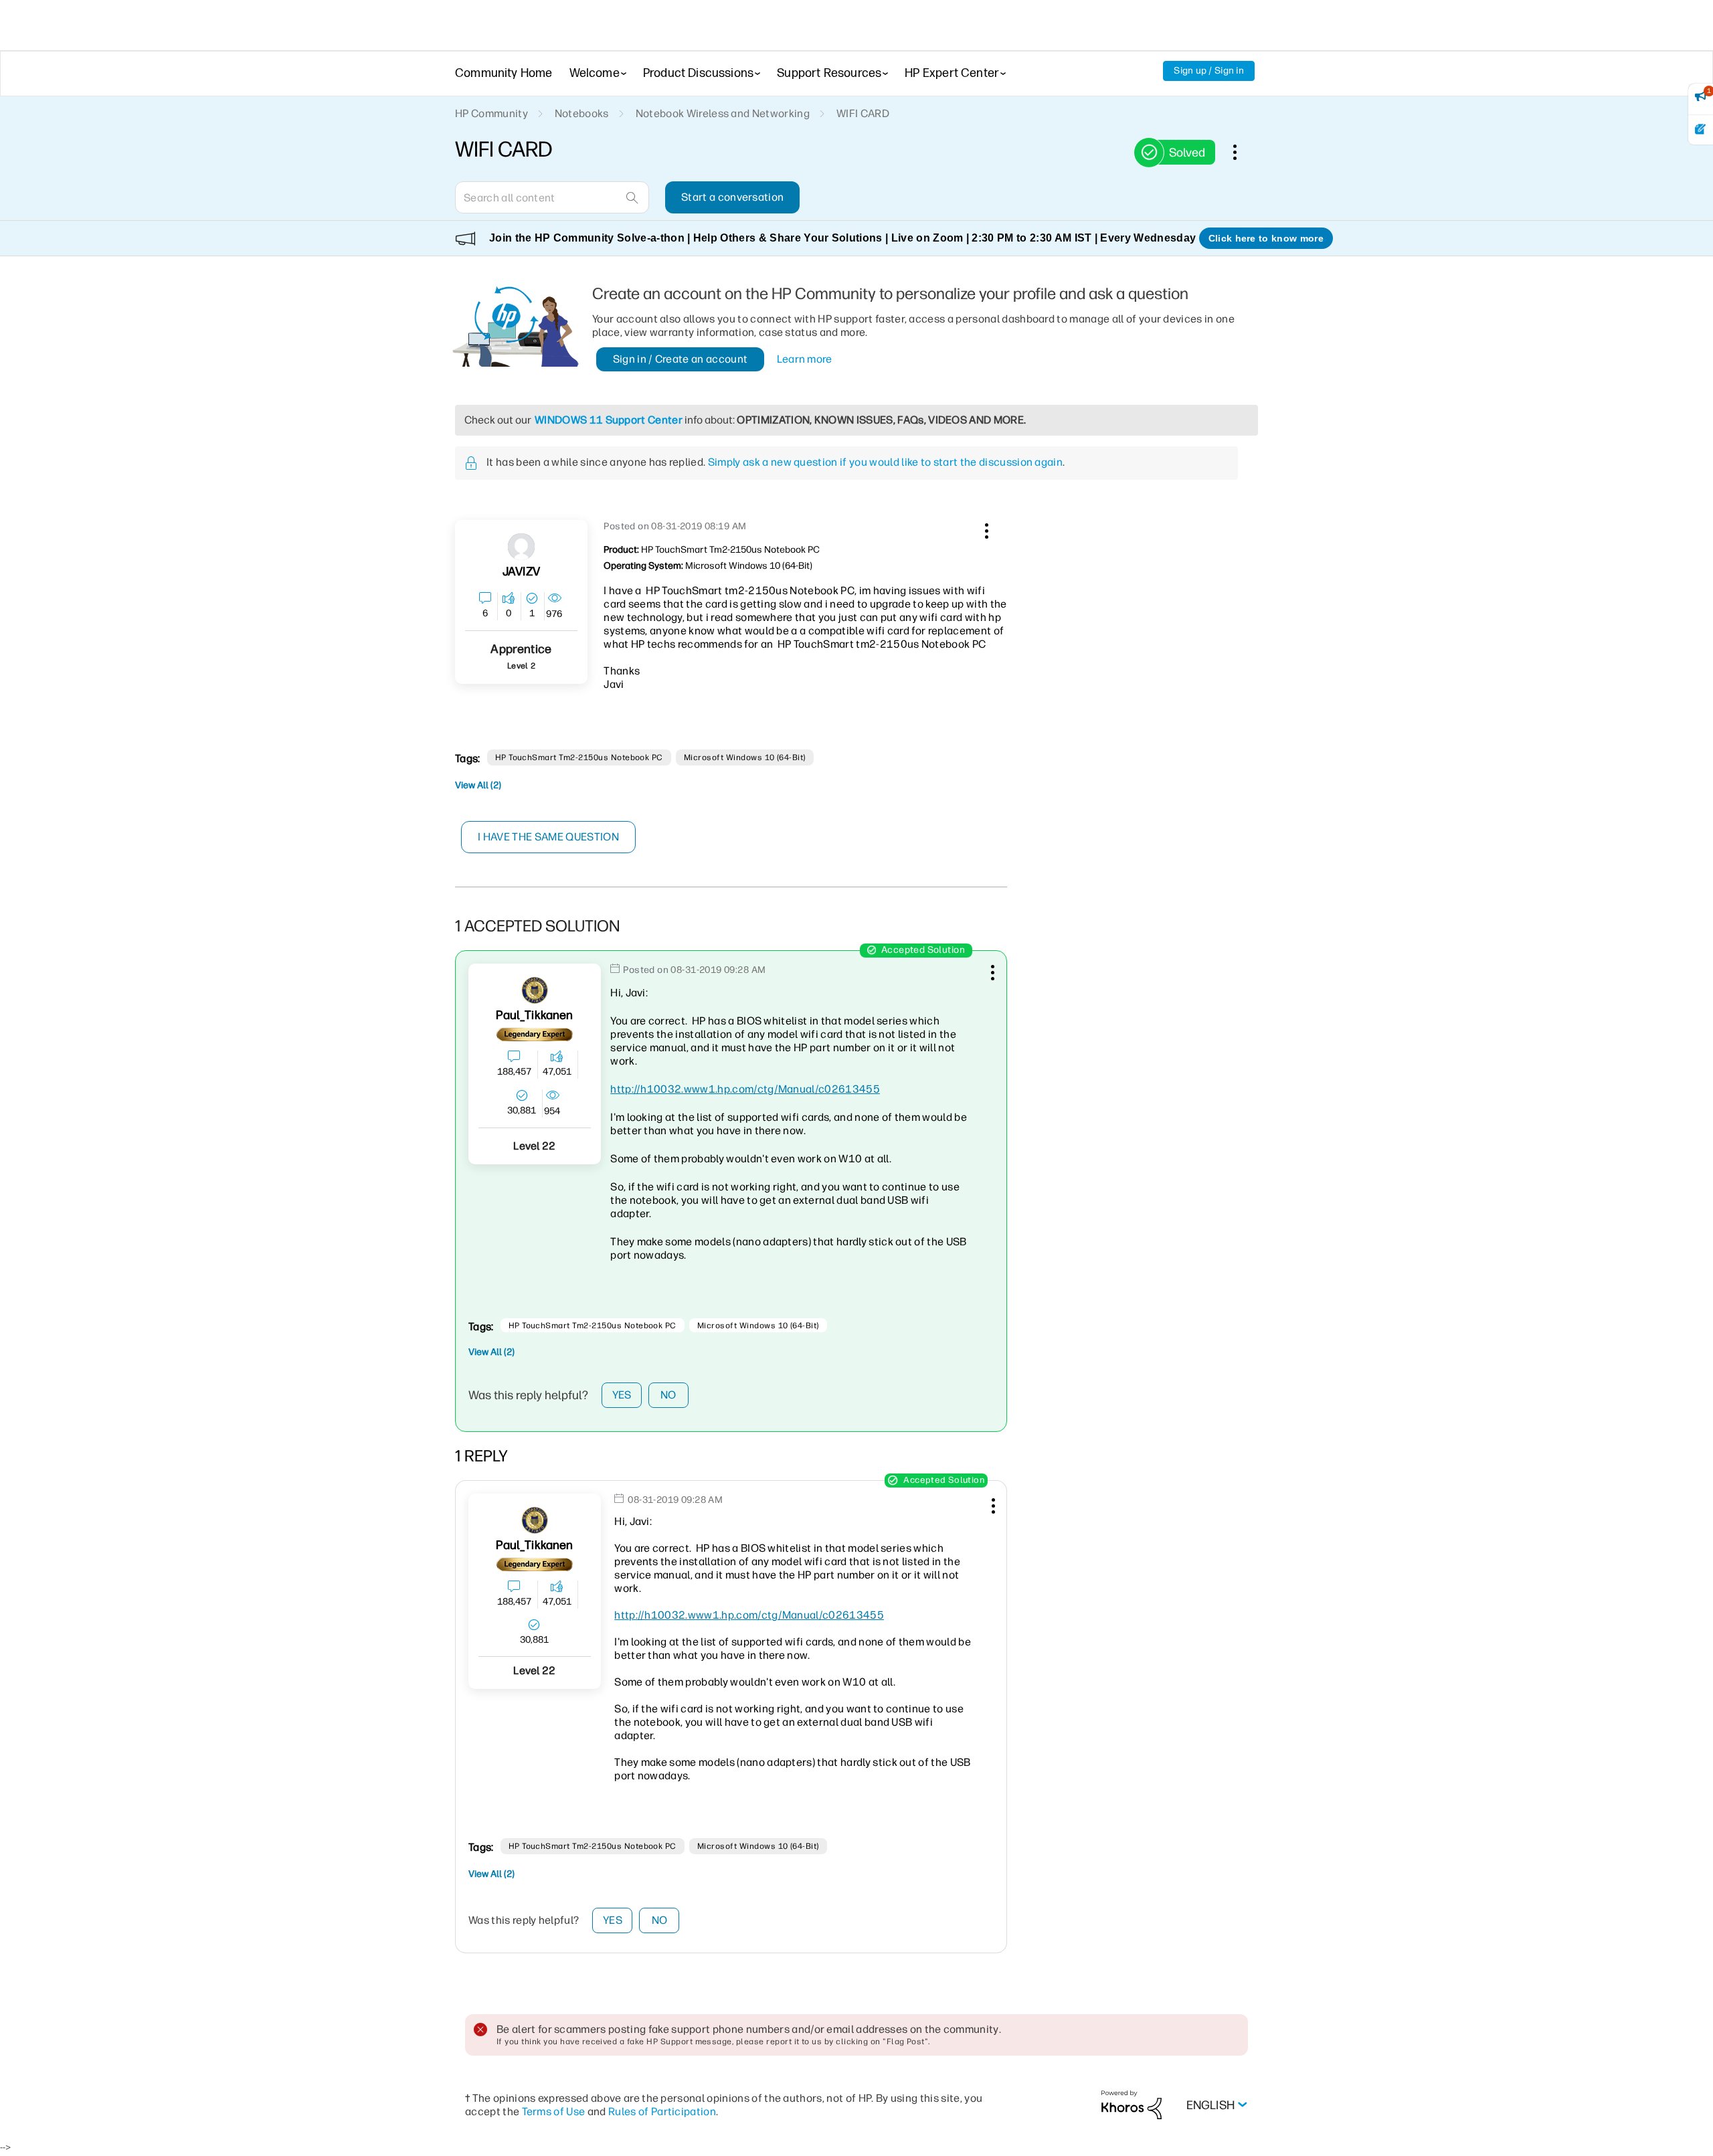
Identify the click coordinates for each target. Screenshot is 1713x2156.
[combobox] (552, 197)
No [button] (668, 1395)
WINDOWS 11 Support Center (609, 420)
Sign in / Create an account (681, 359)
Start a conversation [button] (732, 197)
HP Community (491, 113)
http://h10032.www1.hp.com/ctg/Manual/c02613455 (745, 1089)
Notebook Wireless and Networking (723, 113)
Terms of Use (554, 2112)
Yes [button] (622, 1395)
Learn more (805, 359)
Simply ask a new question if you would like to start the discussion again (885, 462)
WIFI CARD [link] (863, 113)
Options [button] (1242, 152)
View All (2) (478, 785)
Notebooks (582, 113)
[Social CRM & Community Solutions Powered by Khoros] (1132, 2104)
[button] (985, 529)
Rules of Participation (662, 2112)
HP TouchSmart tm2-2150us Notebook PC (579, 757)
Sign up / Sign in (1209, 71)
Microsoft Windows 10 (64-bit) (745, 757)
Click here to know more (1266, 238)
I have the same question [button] (548, 837)
